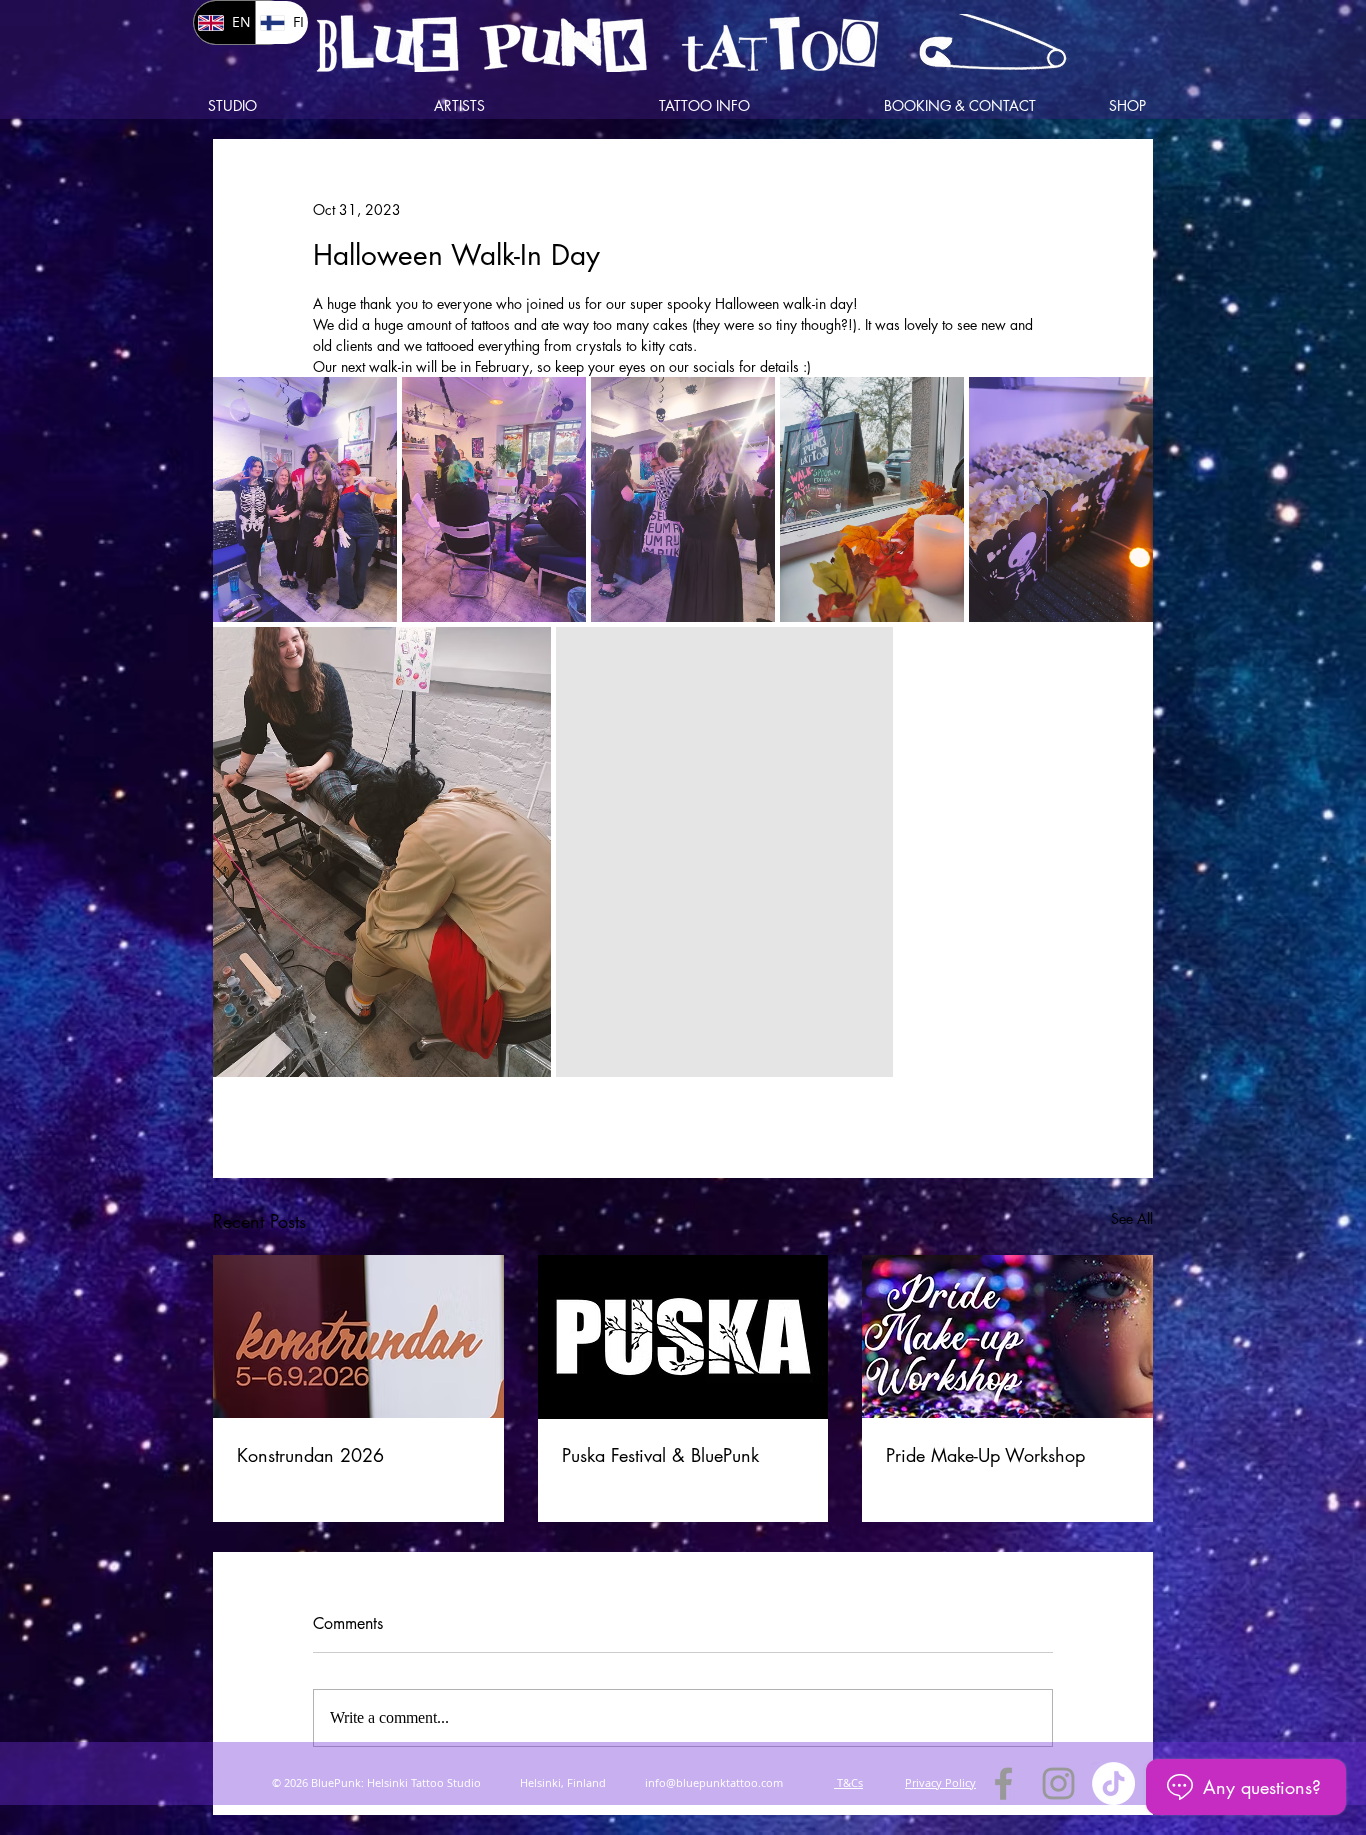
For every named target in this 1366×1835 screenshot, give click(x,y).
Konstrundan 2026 (310, 1455)
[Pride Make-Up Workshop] (1007, 1336)
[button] (531, 106)
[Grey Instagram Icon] (1058, 1783)
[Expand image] (305, 499)
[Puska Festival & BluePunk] (683, 1337)
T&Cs (848, 1782)
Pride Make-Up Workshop (985, 1455)
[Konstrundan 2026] (358, 1336)
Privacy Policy (940, 1782)
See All (1132, 1218)
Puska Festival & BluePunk (660, 1455)
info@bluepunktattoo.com (714, 1782)
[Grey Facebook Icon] (1003, 1783)
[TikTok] (1113, 1783)
